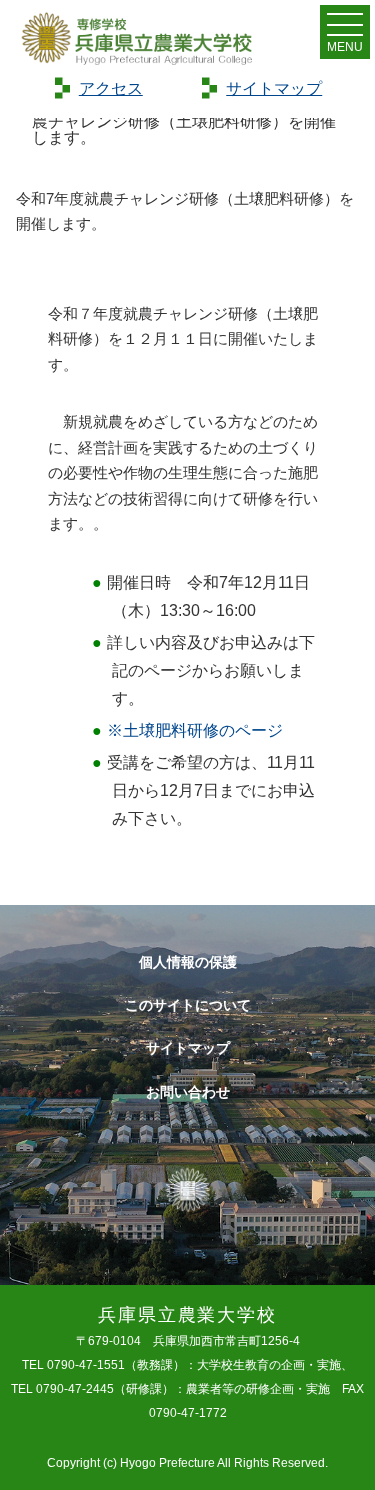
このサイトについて (188, 1005)
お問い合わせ (188, 1092)
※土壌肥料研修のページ (195, 730)
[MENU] (345, 29)
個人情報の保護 (188, 962)
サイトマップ (274, 88)
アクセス (111, 88)
